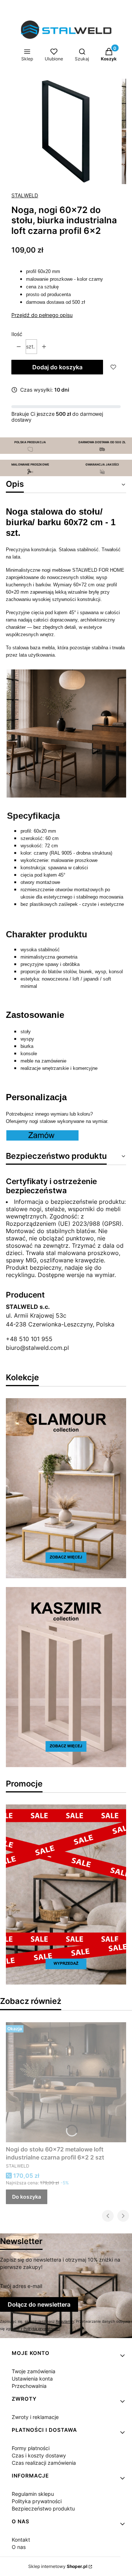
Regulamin (65, 2321)
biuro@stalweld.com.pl (37, 1348)
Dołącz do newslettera (39, 2304)
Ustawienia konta (32, 2379)
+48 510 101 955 (29, 1339)
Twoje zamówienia (34, 2371)
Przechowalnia (29, 2386)
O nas (19, 2547)
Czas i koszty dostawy (39, 2455)
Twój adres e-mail (21, 2286)
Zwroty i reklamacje (35, 2417)
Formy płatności (31, 2448)
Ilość (17, 334)
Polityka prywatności (37, 2501)
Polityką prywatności (42, 2329)
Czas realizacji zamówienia (44, 2463)
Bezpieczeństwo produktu (43, 2508)
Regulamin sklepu (33, 2494)
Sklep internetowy (58, 2566)
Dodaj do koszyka (57, 367)
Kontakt (21, 2540)
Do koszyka (27, 2197)
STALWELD (25, 195)
